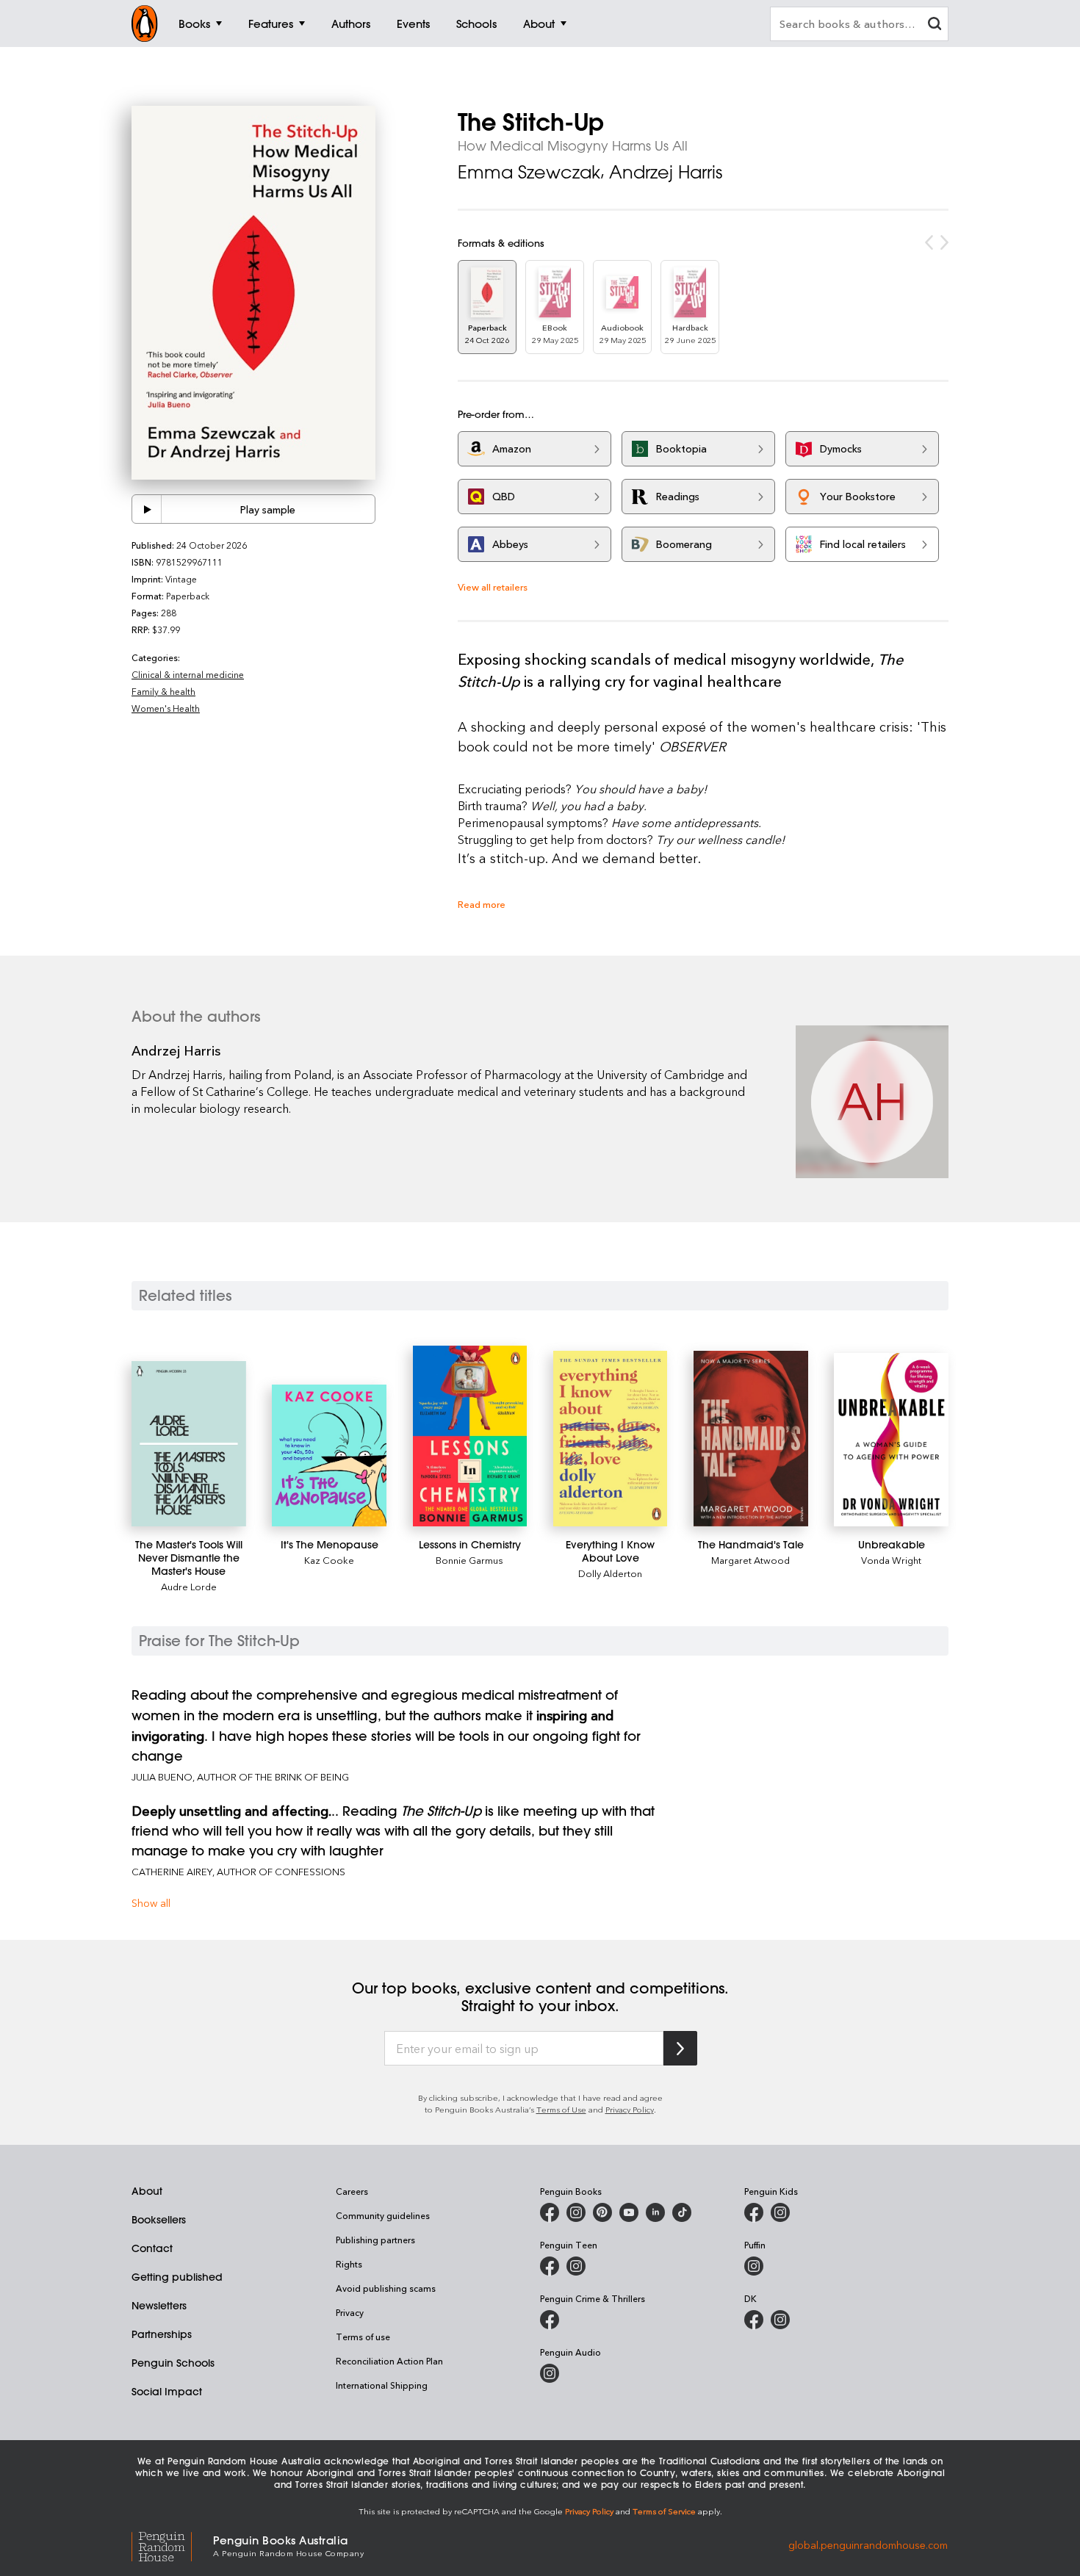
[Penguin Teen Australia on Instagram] (576, 2266)
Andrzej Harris (666, 172)
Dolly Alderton (610, 1573)
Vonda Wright (891, 1560)
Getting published (177, 2277)
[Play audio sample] (147, 509)
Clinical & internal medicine (188, 674)
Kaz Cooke (329, 1560)
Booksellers (159, 2220)
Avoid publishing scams (386, 2288)
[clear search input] (935, 25)
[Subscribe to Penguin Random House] (680, 2048)
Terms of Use (561, 2109)
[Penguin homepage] (145, 24)
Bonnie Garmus (469, 1560)
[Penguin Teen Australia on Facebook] (550, 2266)
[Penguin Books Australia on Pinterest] (602, 2212)
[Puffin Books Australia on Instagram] (754, 2266)
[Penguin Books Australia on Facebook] (550, 2212)
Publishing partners (375, 2240)
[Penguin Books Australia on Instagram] (576, 2212)
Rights (349, 2264)
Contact (152, 2248)
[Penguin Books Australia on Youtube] (629, 2212)
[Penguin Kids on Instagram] (780, 2212)
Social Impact (167, 2392)
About (147, 2191)
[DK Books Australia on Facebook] (754, 2320)
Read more (482, 904)
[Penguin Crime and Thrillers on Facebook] (550, 2320)
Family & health (163, 691)
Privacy (350, 2312)
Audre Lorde (189, 1586)
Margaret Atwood (750, 1560)
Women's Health (166, 708)
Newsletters (159, 2306)
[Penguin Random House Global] (172, 2545)
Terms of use (363, 2337)
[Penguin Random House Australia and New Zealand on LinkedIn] (655, 2212)
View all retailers (493, 587)
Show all (151, 1903)
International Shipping (382, 2385)
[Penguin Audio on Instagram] (550, 2373)
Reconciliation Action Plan (389, 2361)
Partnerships (162, 2334)
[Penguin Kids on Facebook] (754, 2212)
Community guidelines (383, 2215)
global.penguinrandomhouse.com (868, 2545)
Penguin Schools (173, 2363)
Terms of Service (664, 2511)
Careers (352, 2191)
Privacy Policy (630, 2109)
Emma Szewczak (529, 172)
